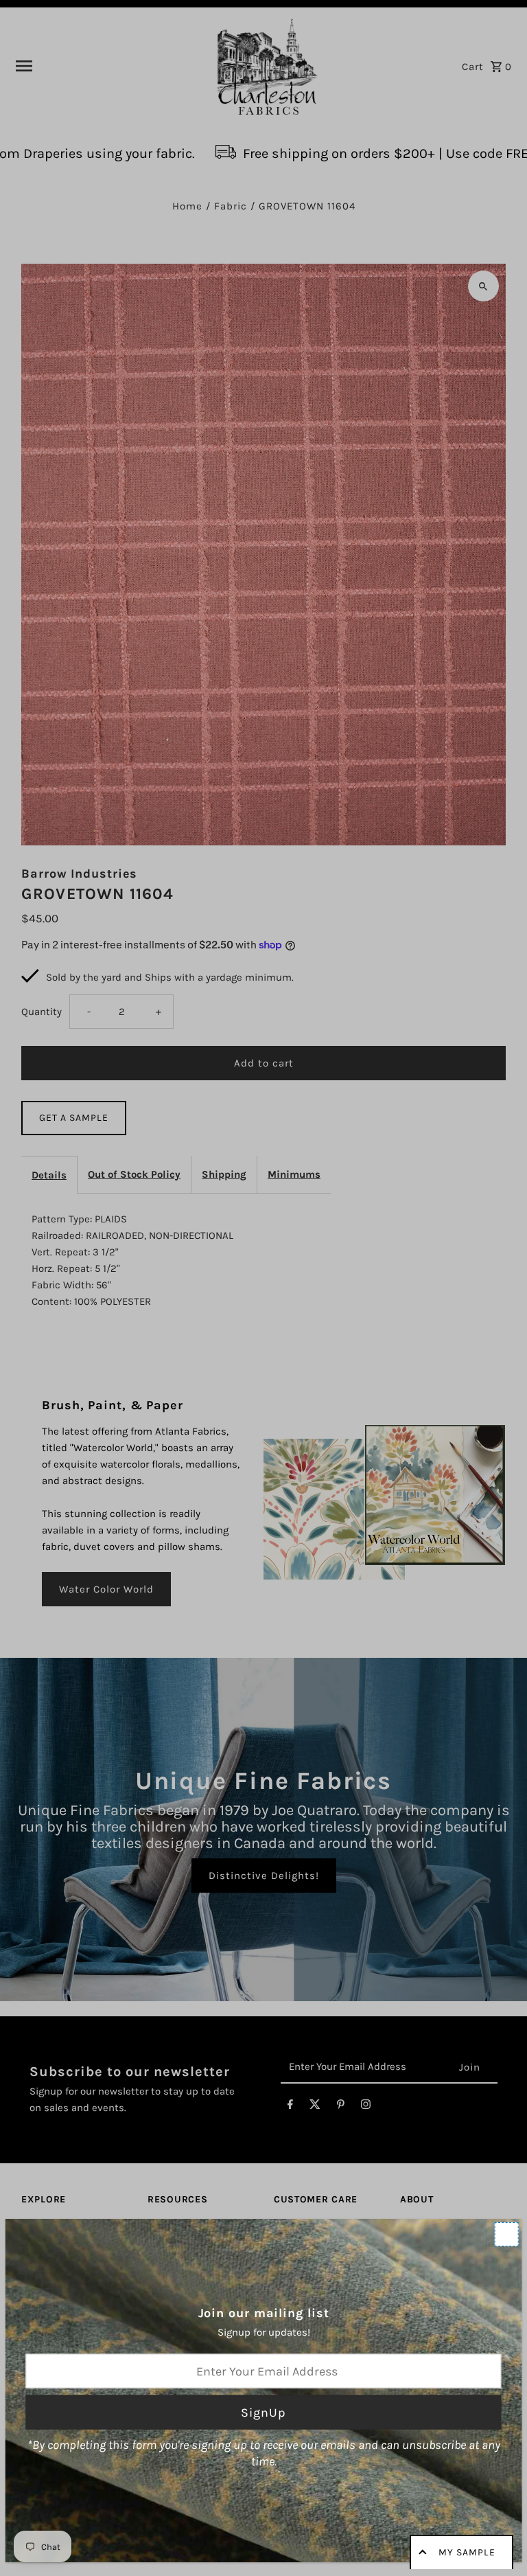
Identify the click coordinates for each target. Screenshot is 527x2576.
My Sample (467, 2552)
